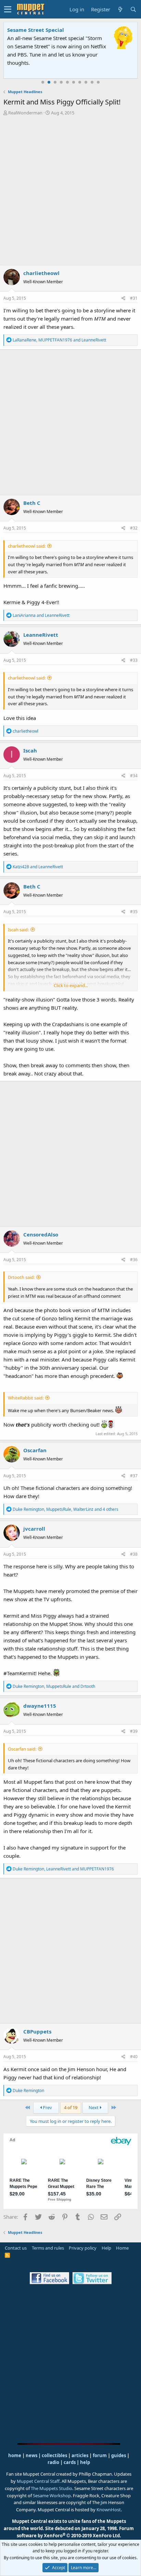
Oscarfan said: (22, 1749)
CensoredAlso (41, 1234)
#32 (134, 528)
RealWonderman (25, 113)
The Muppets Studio (52, 2488)
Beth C (32, 503)
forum (100, 2455)
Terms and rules (48, 2248)
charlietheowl (41, 273)
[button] (8, 9)
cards (70, 2462)
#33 (134, 660)
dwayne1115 (40, 1706)
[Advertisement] (70, 190)
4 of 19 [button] (71, 2107)
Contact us (16, 2248)
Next (94, 2107)
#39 (134, 1731)
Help (106, 2248)
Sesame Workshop (52, 2496)
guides (119, 2455)
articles (80, 2455)
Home (122, 2248)
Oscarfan (35, 1450)
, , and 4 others (66, 1509)
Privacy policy (83, 2248)
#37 (134, 1476)
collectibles (54, 2455)
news (31, 2455)
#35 (134, 912)
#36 (134, 1260)
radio (53, 2462)
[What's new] (120, 9)
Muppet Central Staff (38, 2481)
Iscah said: (18, 930)
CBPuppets (37, 2031)
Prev (47, 2107)
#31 (134, 298)
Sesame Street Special (36, 30)
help (85, 2462)
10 (98, 82)
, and (59, 340)
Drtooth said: (21, 1277)
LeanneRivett (41, 635)
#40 (134, 2057)
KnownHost (109, 2510)
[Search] (133, 9)
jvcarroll (34, 1529)
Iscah (30, 750)
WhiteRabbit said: (26, 1398)
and (41, 615)
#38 (134, 1554)
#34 (134, 776)
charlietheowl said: (27, 546)
